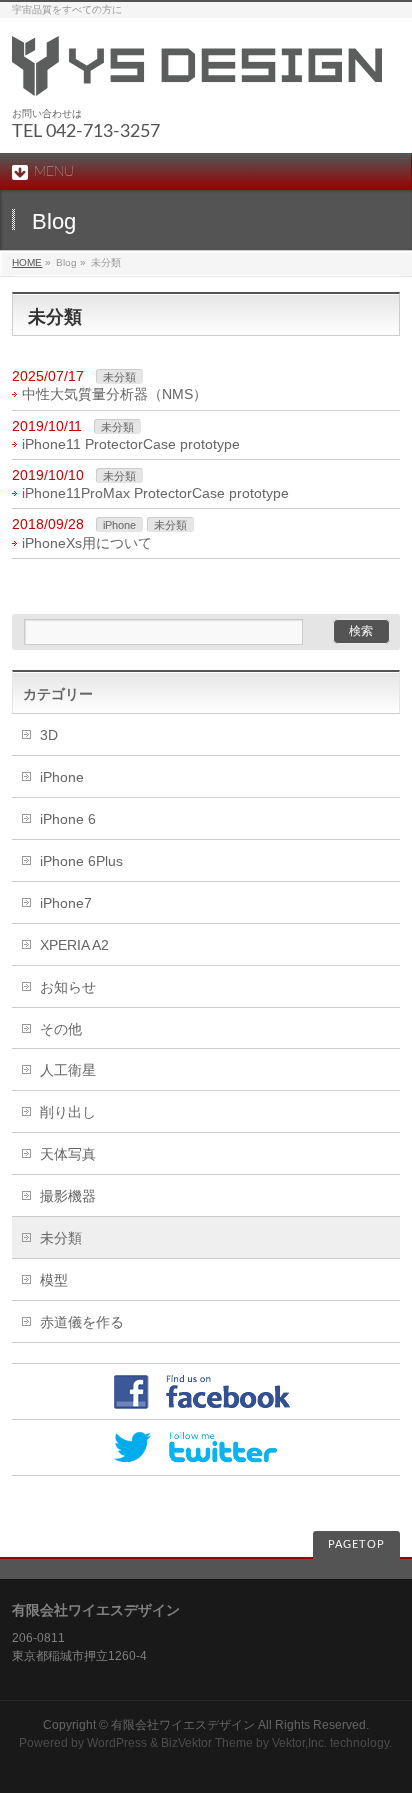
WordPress (117, 1743)
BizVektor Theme (207, 1743)
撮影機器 (68, 1196)
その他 (61, 1029)
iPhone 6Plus (81, 861)
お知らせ (68, 987)
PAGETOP (356, 1544)
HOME (27, 262)
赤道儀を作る (82, 1322)
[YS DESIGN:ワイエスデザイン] (197, 73)
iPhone (119, 525)
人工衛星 (68, 1070)
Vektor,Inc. (299, 1743)
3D (49, 735)
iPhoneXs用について (87, 543)
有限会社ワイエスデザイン (183, 1725)
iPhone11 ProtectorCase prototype (131, 444)
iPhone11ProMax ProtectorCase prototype (155, 493)
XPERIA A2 (74, 945)
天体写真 (68, 1154)
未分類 (119, 377)
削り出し (68, 1112)
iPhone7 (66, 903)
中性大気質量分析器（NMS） (114, 394)
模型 (54, 1280)
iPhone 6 (68, 819)
